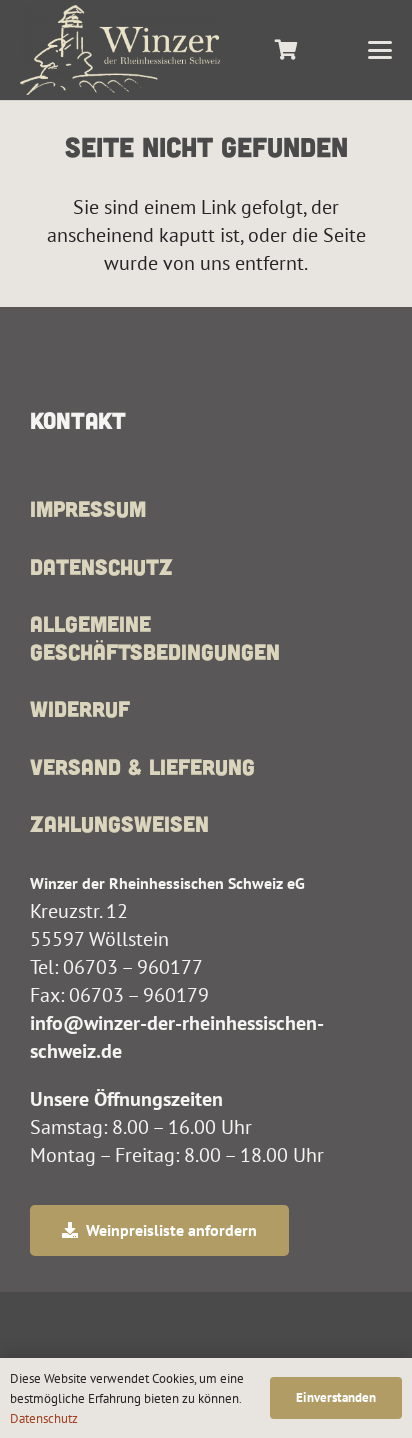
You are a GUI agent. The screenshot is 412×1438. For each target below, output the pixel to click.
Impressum (88, 508)
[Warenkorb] (286, 50)
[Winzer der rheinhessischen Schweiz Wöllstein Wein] (120, 50)
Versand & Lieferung (142, 766)
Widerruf (80, 708)
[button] (380, 50)
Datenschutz (101, 566)
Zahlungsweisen (119, 823)
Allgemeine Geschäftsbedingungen (155, 637)
